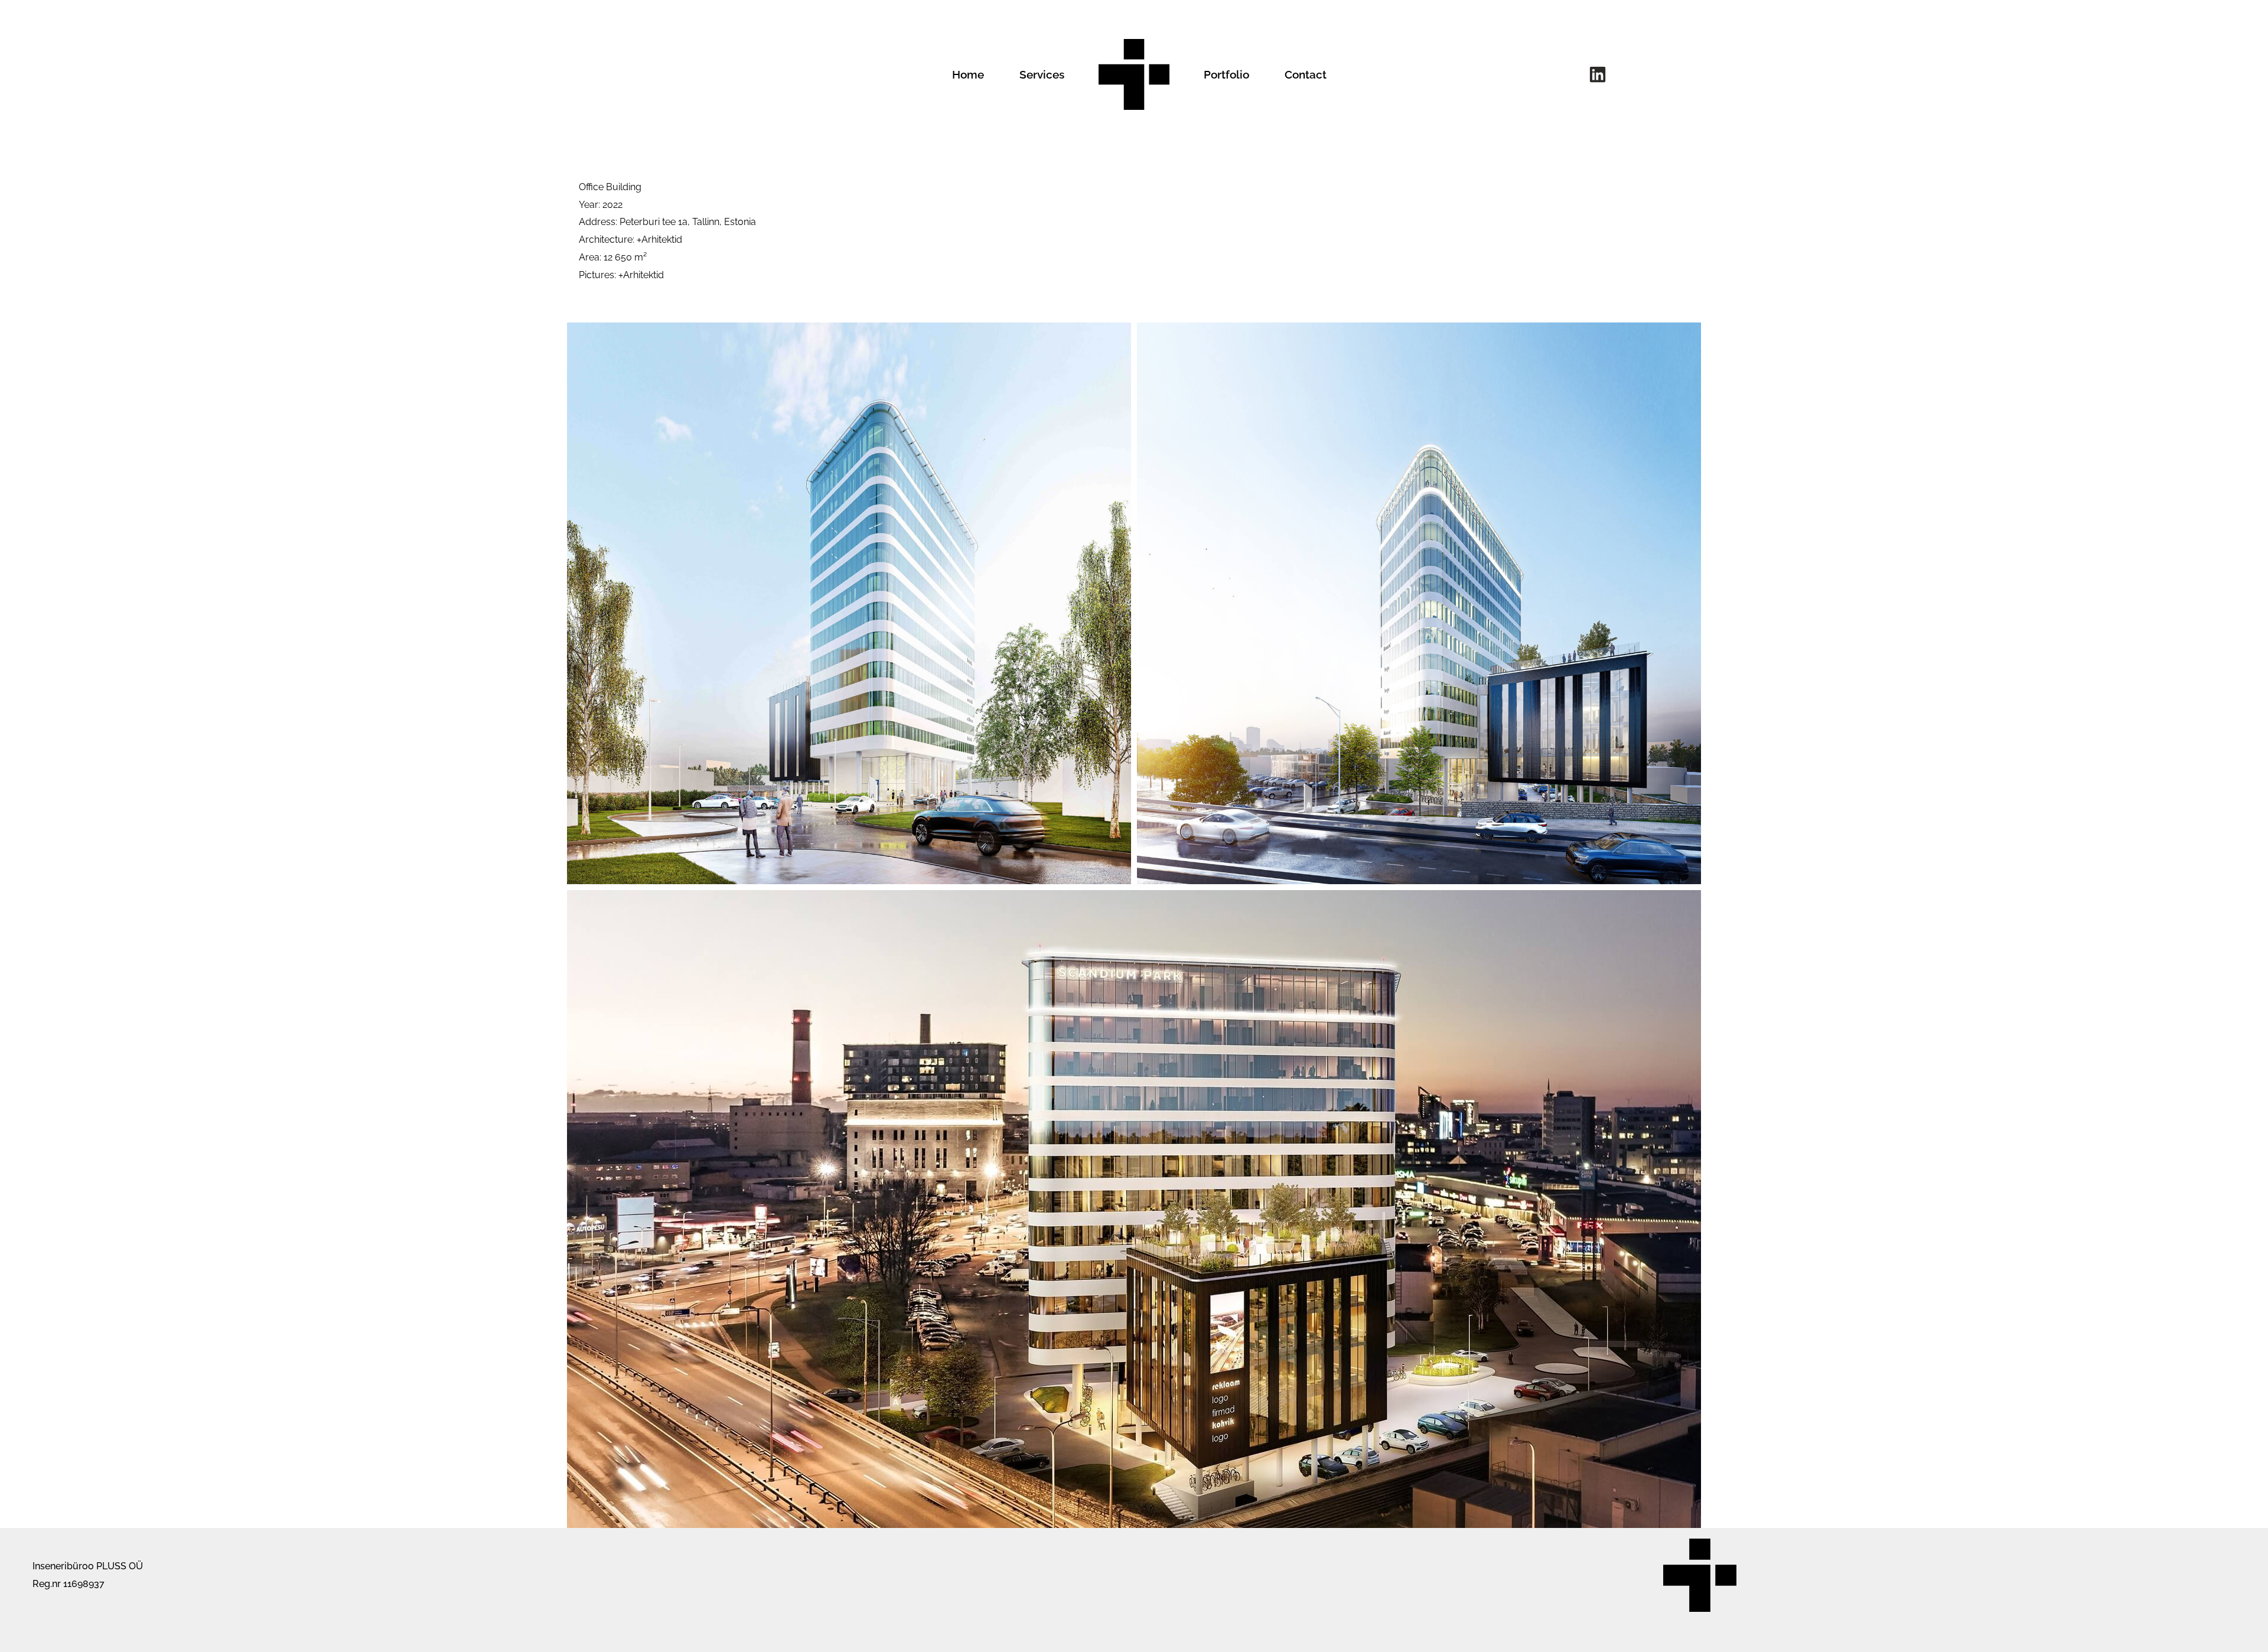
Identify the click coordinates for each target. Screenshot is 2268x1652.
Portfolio (1226, 74)
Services (1042, 74)
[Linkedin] (1598, 74)
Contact (1306, 74)
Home (968, 74)
